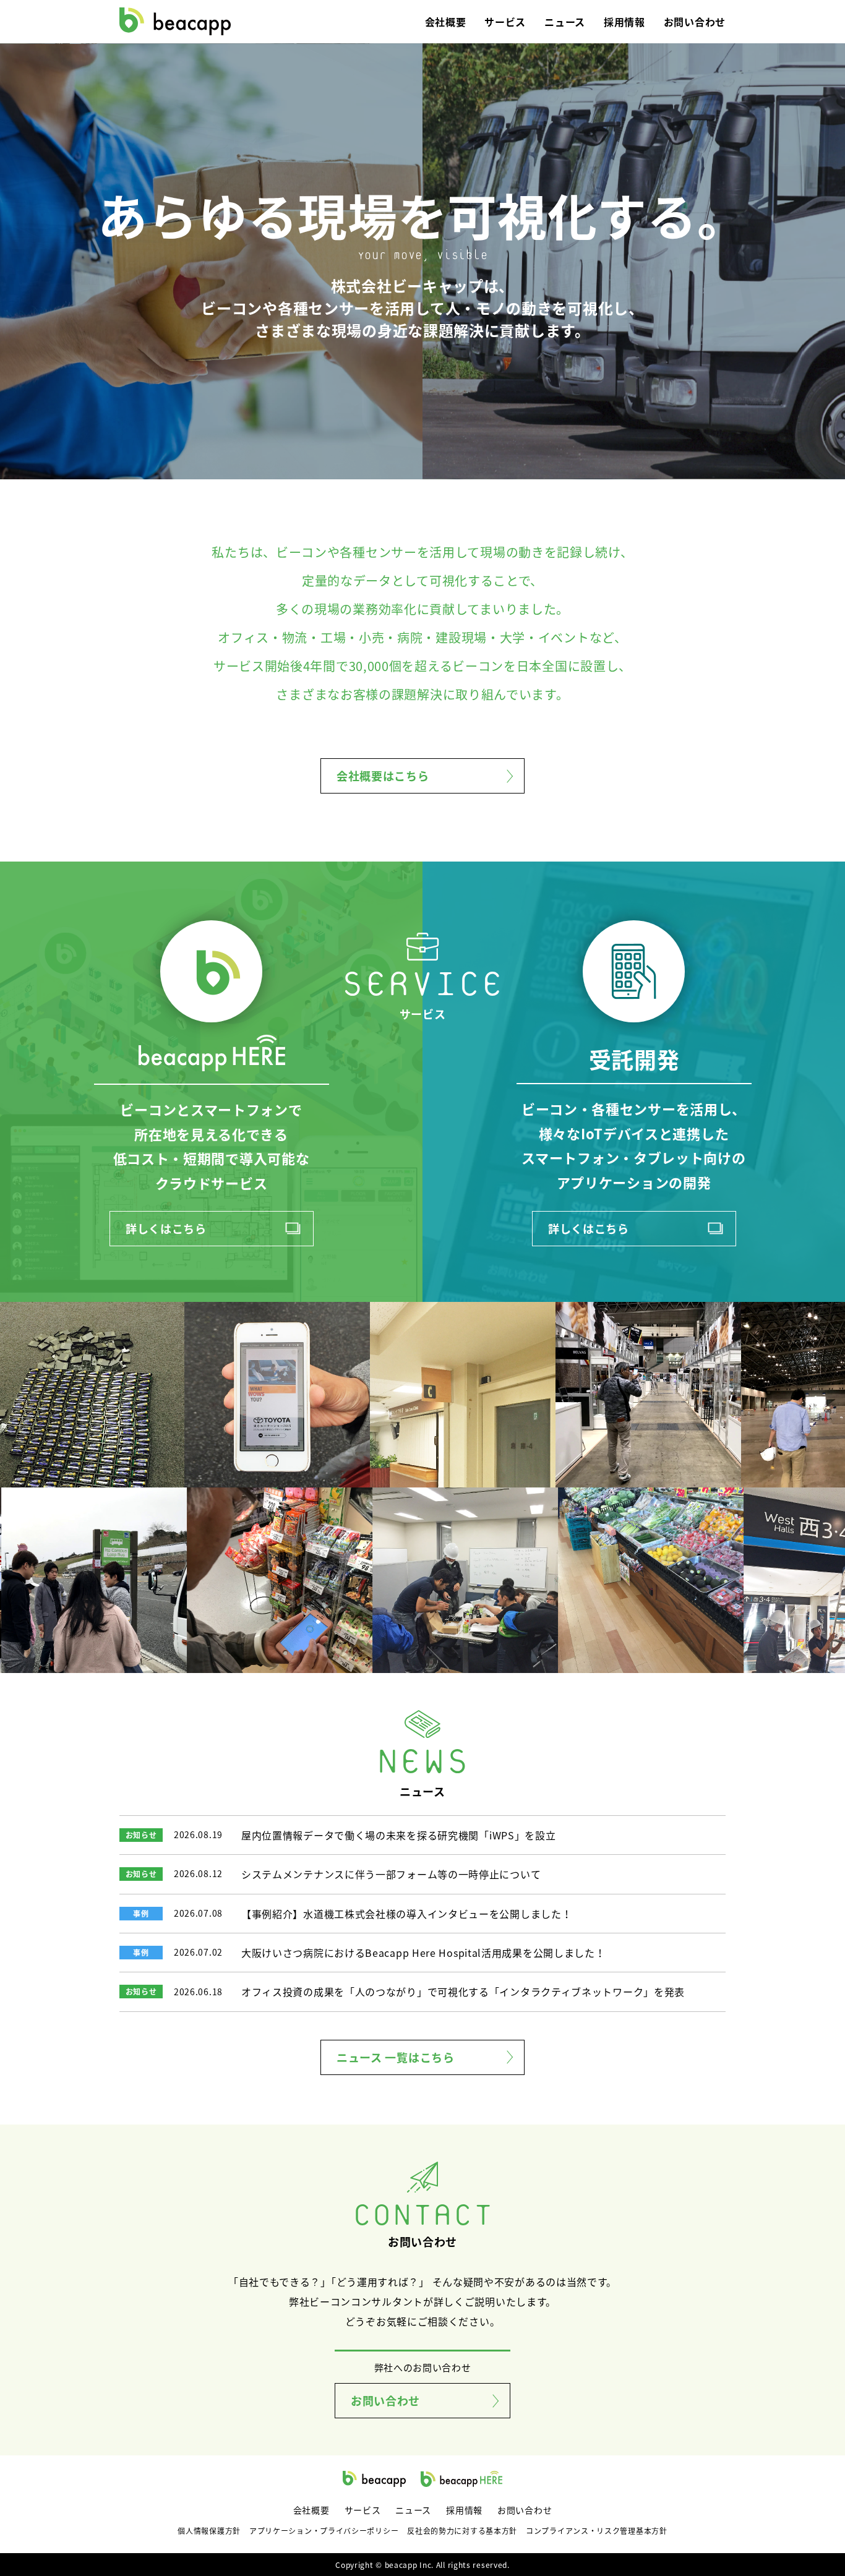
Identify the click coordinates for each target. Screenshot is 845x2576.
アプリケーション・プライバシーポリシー (324, 2531)
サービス (505, 22)
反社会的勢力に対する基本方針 (462, 2531)
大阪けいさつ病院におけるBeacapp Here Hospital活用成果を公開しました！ (423, 1953)
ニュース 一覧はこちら (396, 2057)
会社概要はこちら (383, 776)
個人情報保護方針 (209, 2531)
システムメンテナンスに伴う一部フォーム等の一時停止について (391, 1874)
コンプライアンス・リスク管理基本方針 (597, 2531)
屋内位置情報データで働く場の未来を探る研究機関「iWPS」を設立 (398, 1835)
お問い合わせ (695, 22)
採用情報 (624, 22)
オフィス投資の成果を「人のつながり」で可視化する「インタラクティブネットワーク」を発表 (463, 1992)
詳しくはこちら (166, 1228)
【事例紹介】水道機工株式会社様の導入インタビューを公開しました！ (406, 1914)
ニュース (565, 22)
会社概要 (446, 22)
